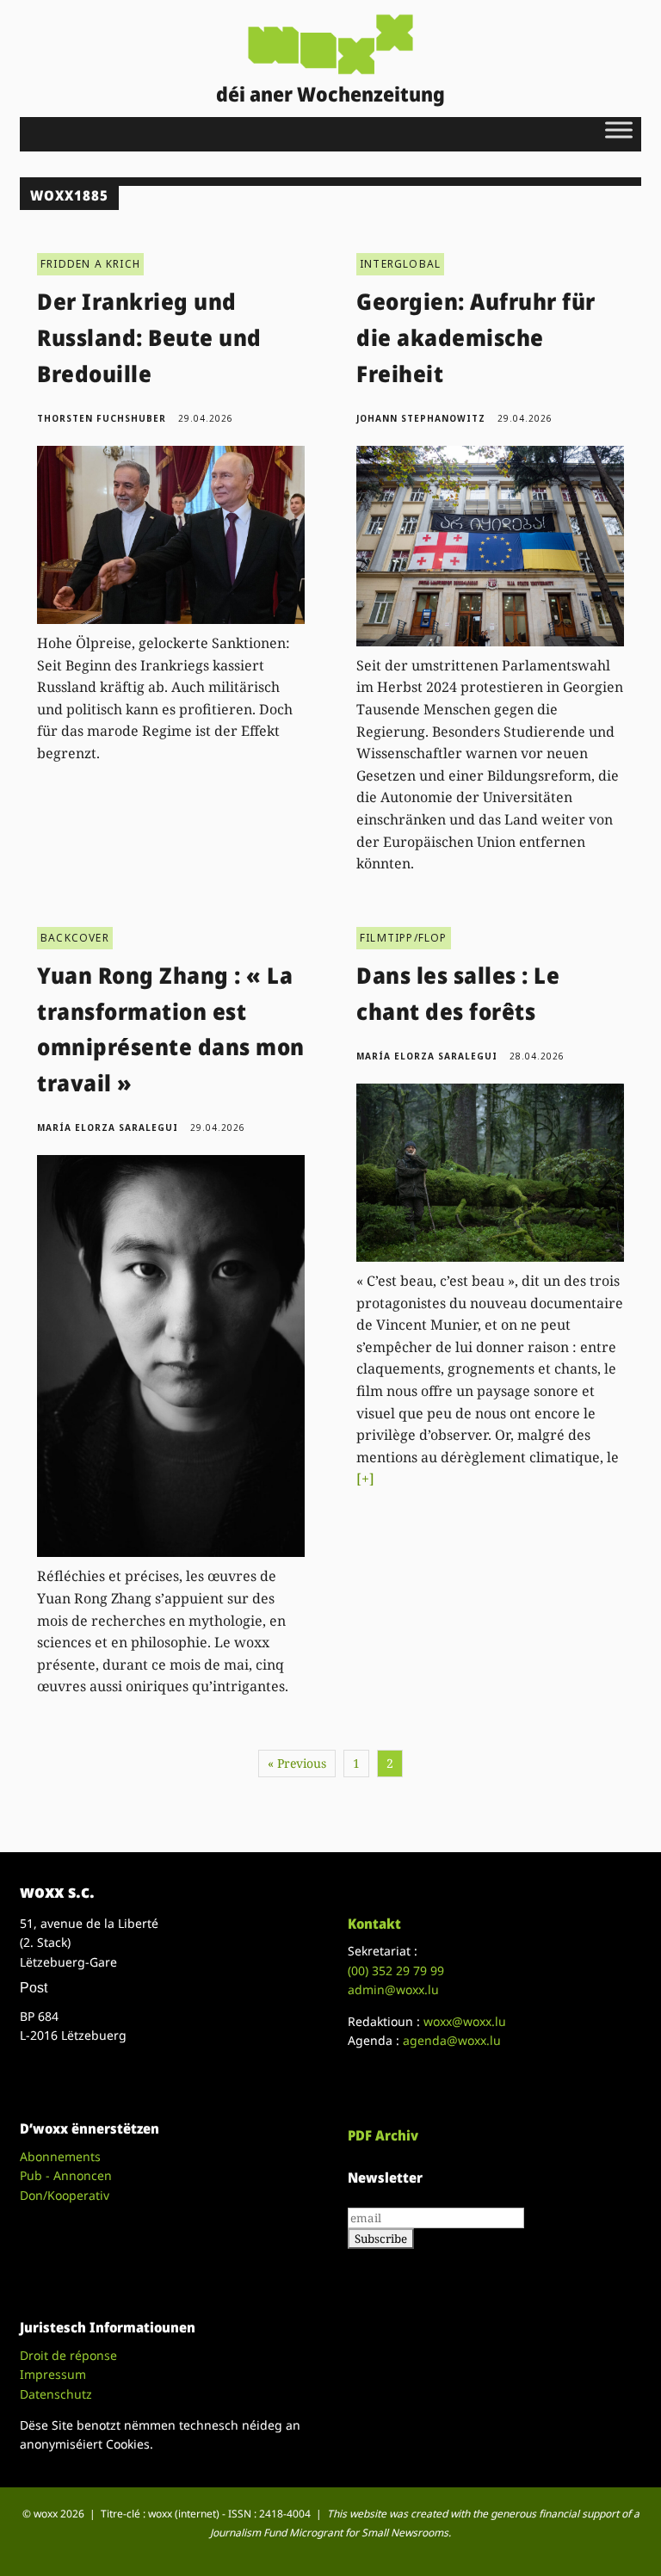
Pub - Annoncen (66, 2175)
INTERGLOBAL (400, 264)
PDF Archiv (383, 2135)
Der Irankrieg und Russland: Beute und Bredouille (149, 337)
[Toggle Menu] (619, 130)
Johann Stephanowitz (421, 418)
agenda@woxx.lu (452, 2040)
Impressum (53, 2374)
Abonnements (60, 2156)
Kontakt (374, 1924)
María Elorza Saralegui (108, 1127)
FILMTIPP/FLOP (404, 938)
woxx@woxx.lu (465, 2021)
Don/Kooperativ (65, 2195)
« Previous (297, 1763)
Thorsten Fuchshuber (102, 418)
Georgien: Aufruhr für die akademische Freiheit (476, 337)
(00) (396, 1971)
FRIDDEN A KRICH (90, 264)
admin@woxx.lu (393, 1989)
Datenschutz (56, 2394)
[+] (365, 1479)
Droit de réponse (68, 2355)
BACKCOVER (75, 938)
